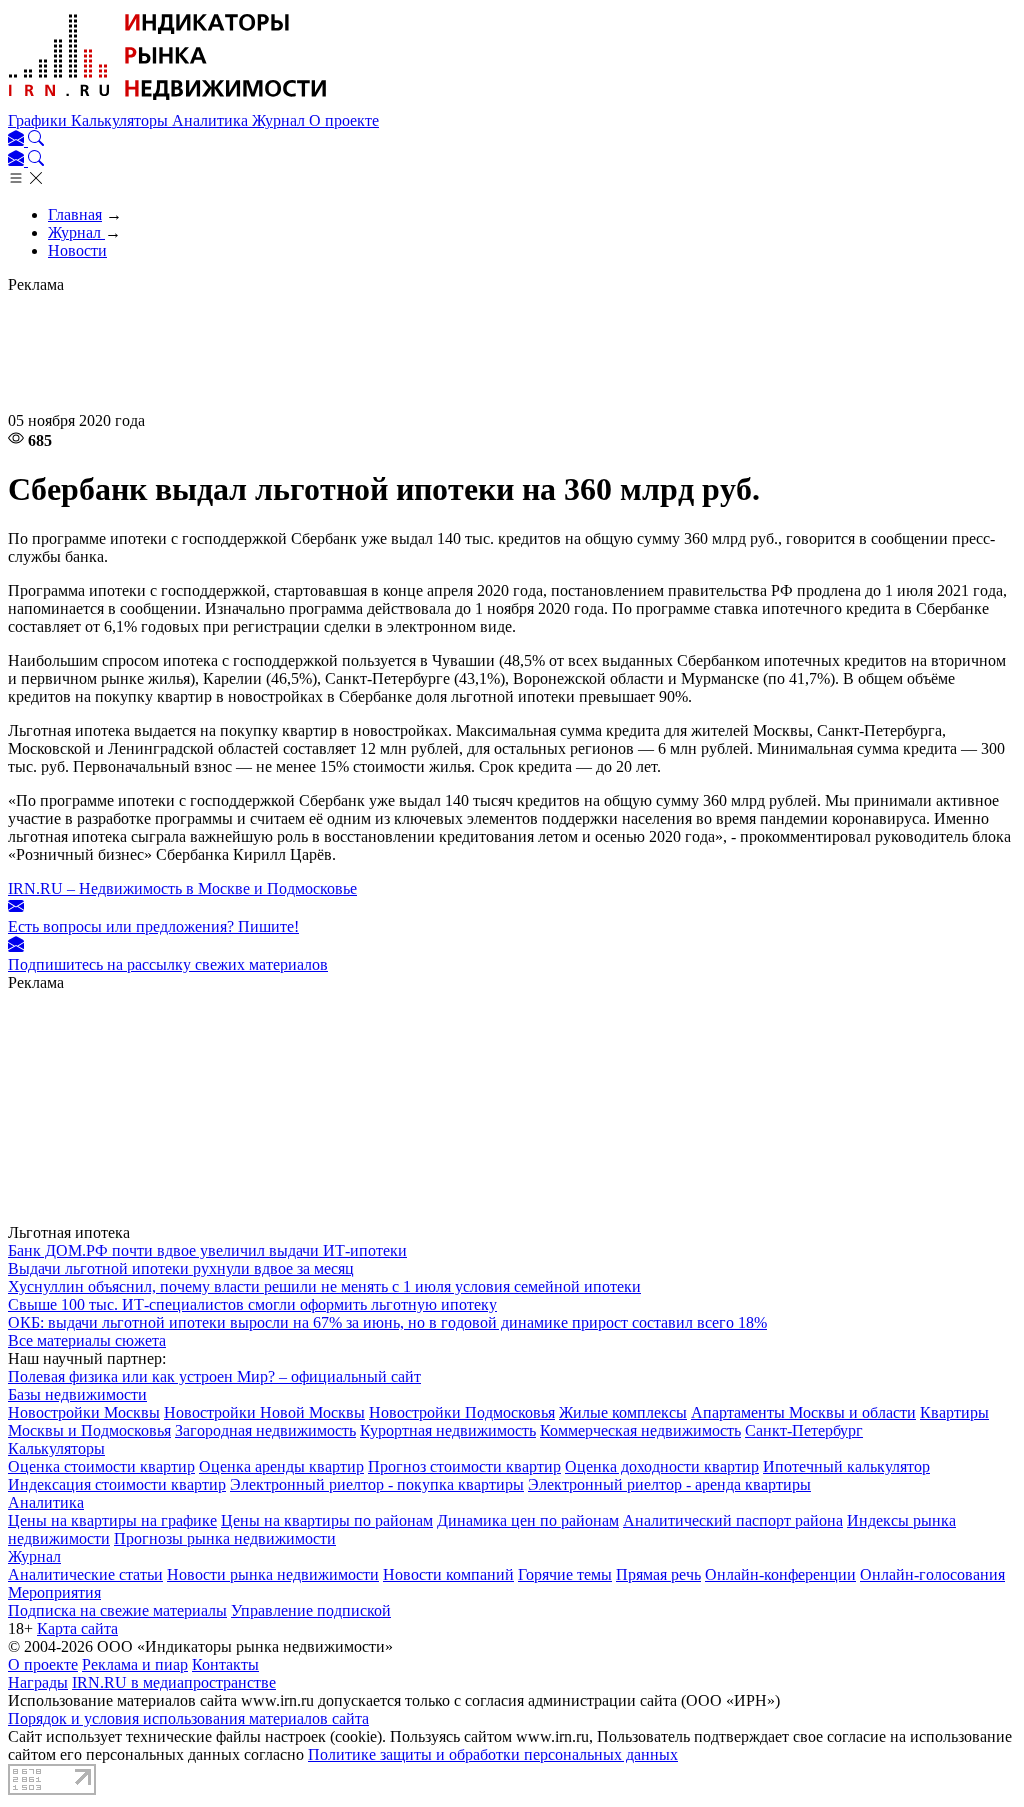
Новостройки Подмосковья (462, 1412)
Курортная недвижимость (448, 1430)
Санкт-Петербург (804, 1430)
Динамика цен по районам (528, 1520)
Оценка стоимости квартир (101, 1466)
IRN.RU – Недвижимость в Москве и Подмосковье (182, 888)
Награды (38, 1682)
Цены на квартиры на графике (112, 1520)
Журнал (280, 120)
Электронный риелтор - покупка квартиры (377, 1484)
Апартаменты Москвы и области (803, 1412)
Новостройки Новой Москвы (264, 1412)
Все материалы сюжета (87, 1340)
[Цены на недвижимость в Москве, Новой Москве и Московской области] (168, 102)
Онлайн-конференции (780, 1574)
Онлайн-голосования (932, 1574)
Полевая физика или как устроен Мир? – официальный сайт (214, 1376)
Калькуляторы (121, 120)
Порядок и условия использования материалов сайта (188, 1718)
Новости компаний (448, 1574)
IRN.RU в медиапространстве (174, 1682)
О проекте (344, 120)
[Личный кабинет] (18, 140)
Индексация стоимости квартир (117, 1484)
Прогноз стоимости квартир (464, 1466)
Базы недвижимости (77, 1394)
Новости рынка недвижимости (273, 1574)
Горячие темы (565, 1574)
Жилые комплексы (623, 1412)
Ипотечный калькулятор (846, 1466)
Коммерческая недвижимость (640, 1430)
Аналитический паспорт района (733, 1520)
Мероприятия (54, 1592)
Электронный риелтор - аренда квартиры (669, 1484)
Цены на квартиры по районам (327, 1520)
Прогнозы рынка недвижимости (225, 1538)
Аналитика (212, 120)
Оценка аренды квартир (281, 1466)
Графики (39, 120)
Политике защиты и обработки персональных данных (493, 1754)
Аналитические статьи (85, 1574)
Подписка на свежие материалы (117, 1610)
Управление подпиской (311, 1610)
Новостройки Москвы (84, 1412)
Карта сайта (77, 1628)
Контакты (225, 1664)
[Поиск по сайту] (36, 140)
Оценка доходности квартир (662, 1466)
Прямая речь (658, 1574)
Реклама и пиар (135, 1664)
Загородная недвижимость (265, 1430)
